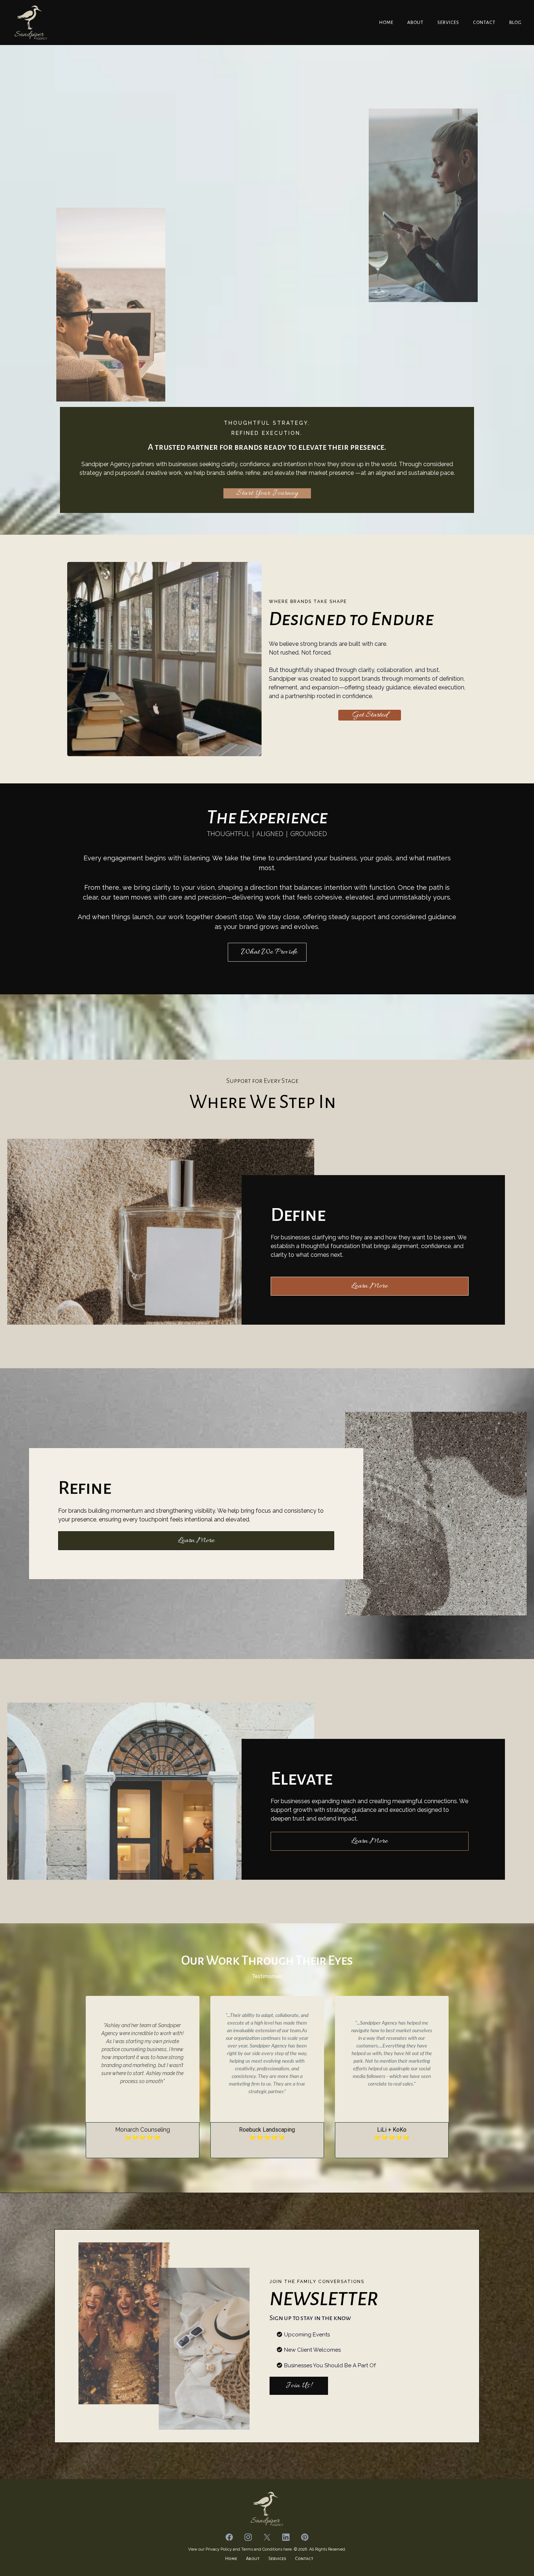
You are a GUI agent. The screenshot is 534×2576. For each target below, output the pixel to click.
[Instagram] (248, 2537)
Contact (484, 23)
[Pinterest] (305, 2537)
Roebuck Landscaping (267, 2130)
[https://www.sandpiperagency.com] (31, 23)
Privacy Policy (219, 2549)
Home (386, 23)
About (415, 23)
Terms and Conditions (261, 2549)
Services (448, 23)
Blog (515, 23)
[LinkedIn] (286, 2537)
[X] (267, 2537)
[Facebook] (229, 2537)
